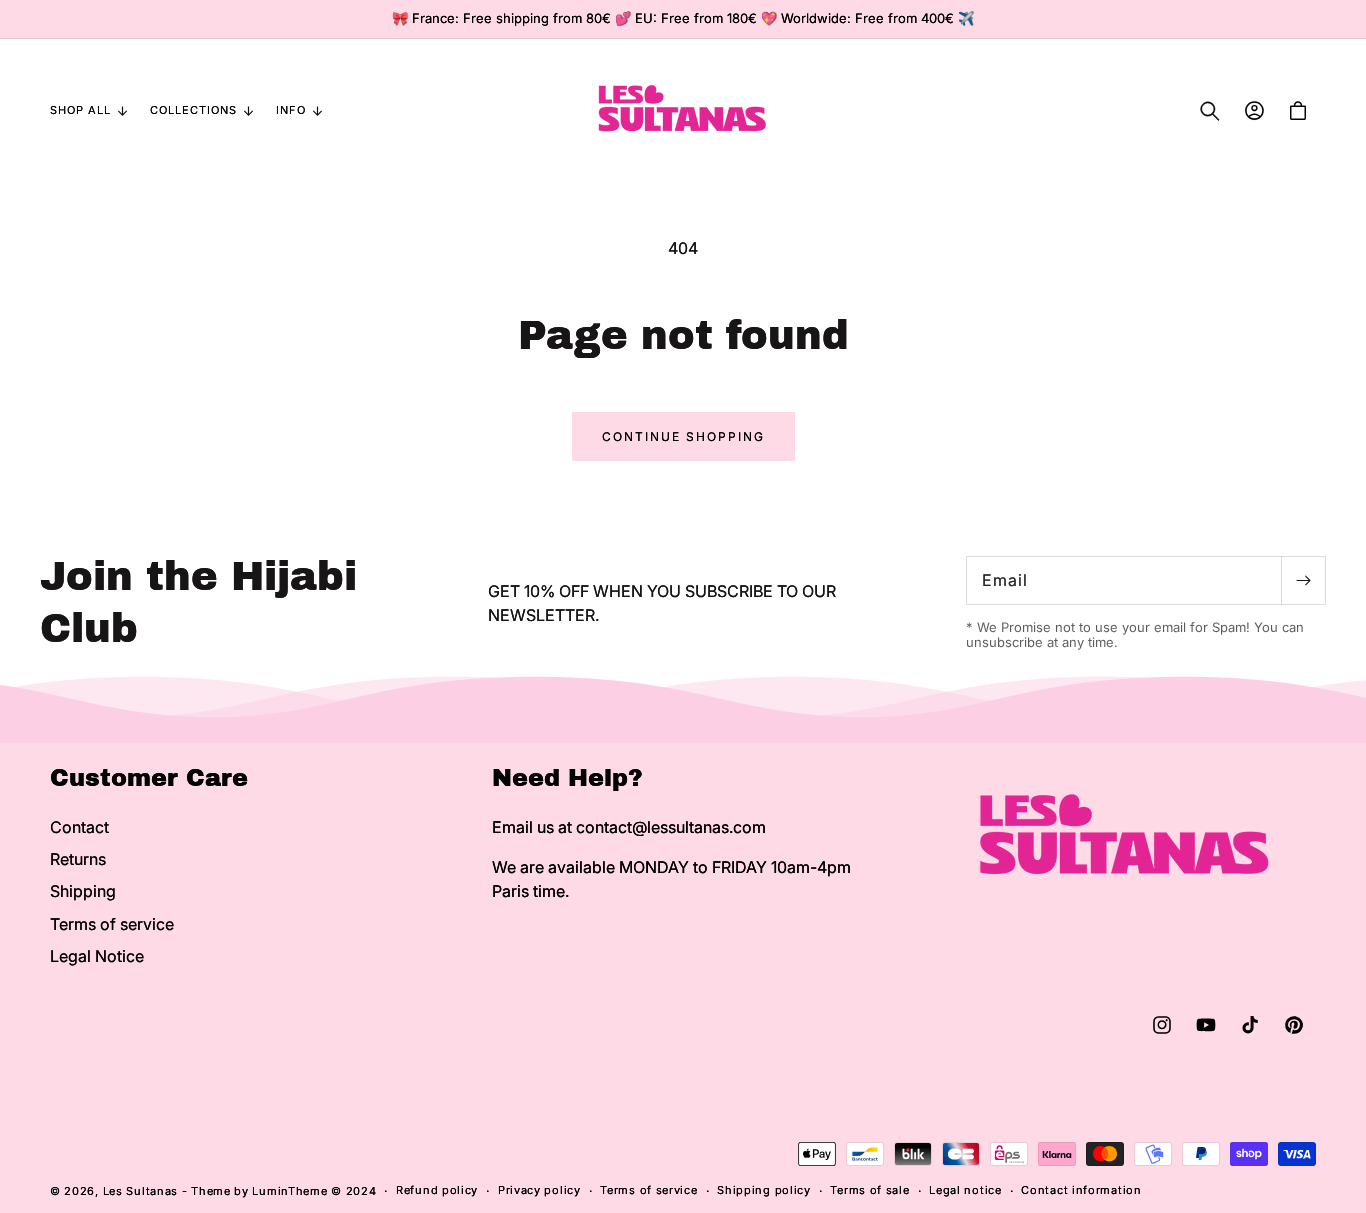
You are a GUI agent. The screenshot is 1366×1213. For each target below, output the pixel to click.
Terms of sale (869, 1190)
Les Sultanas (140, 1191)
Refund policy (437, 1190)
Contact (79, 827)
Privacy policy (539, 1190)
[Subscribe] (1303, 580)
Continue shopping (683, 436)
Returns (78, 859)
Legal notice (965, 1190)
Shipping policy (764, 1190)
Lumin (289, 1191)
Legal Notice (97, 956)
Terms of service (112, 924)
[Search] (1210, 111)
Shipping (83, 891)
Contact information (1081, 1190)
